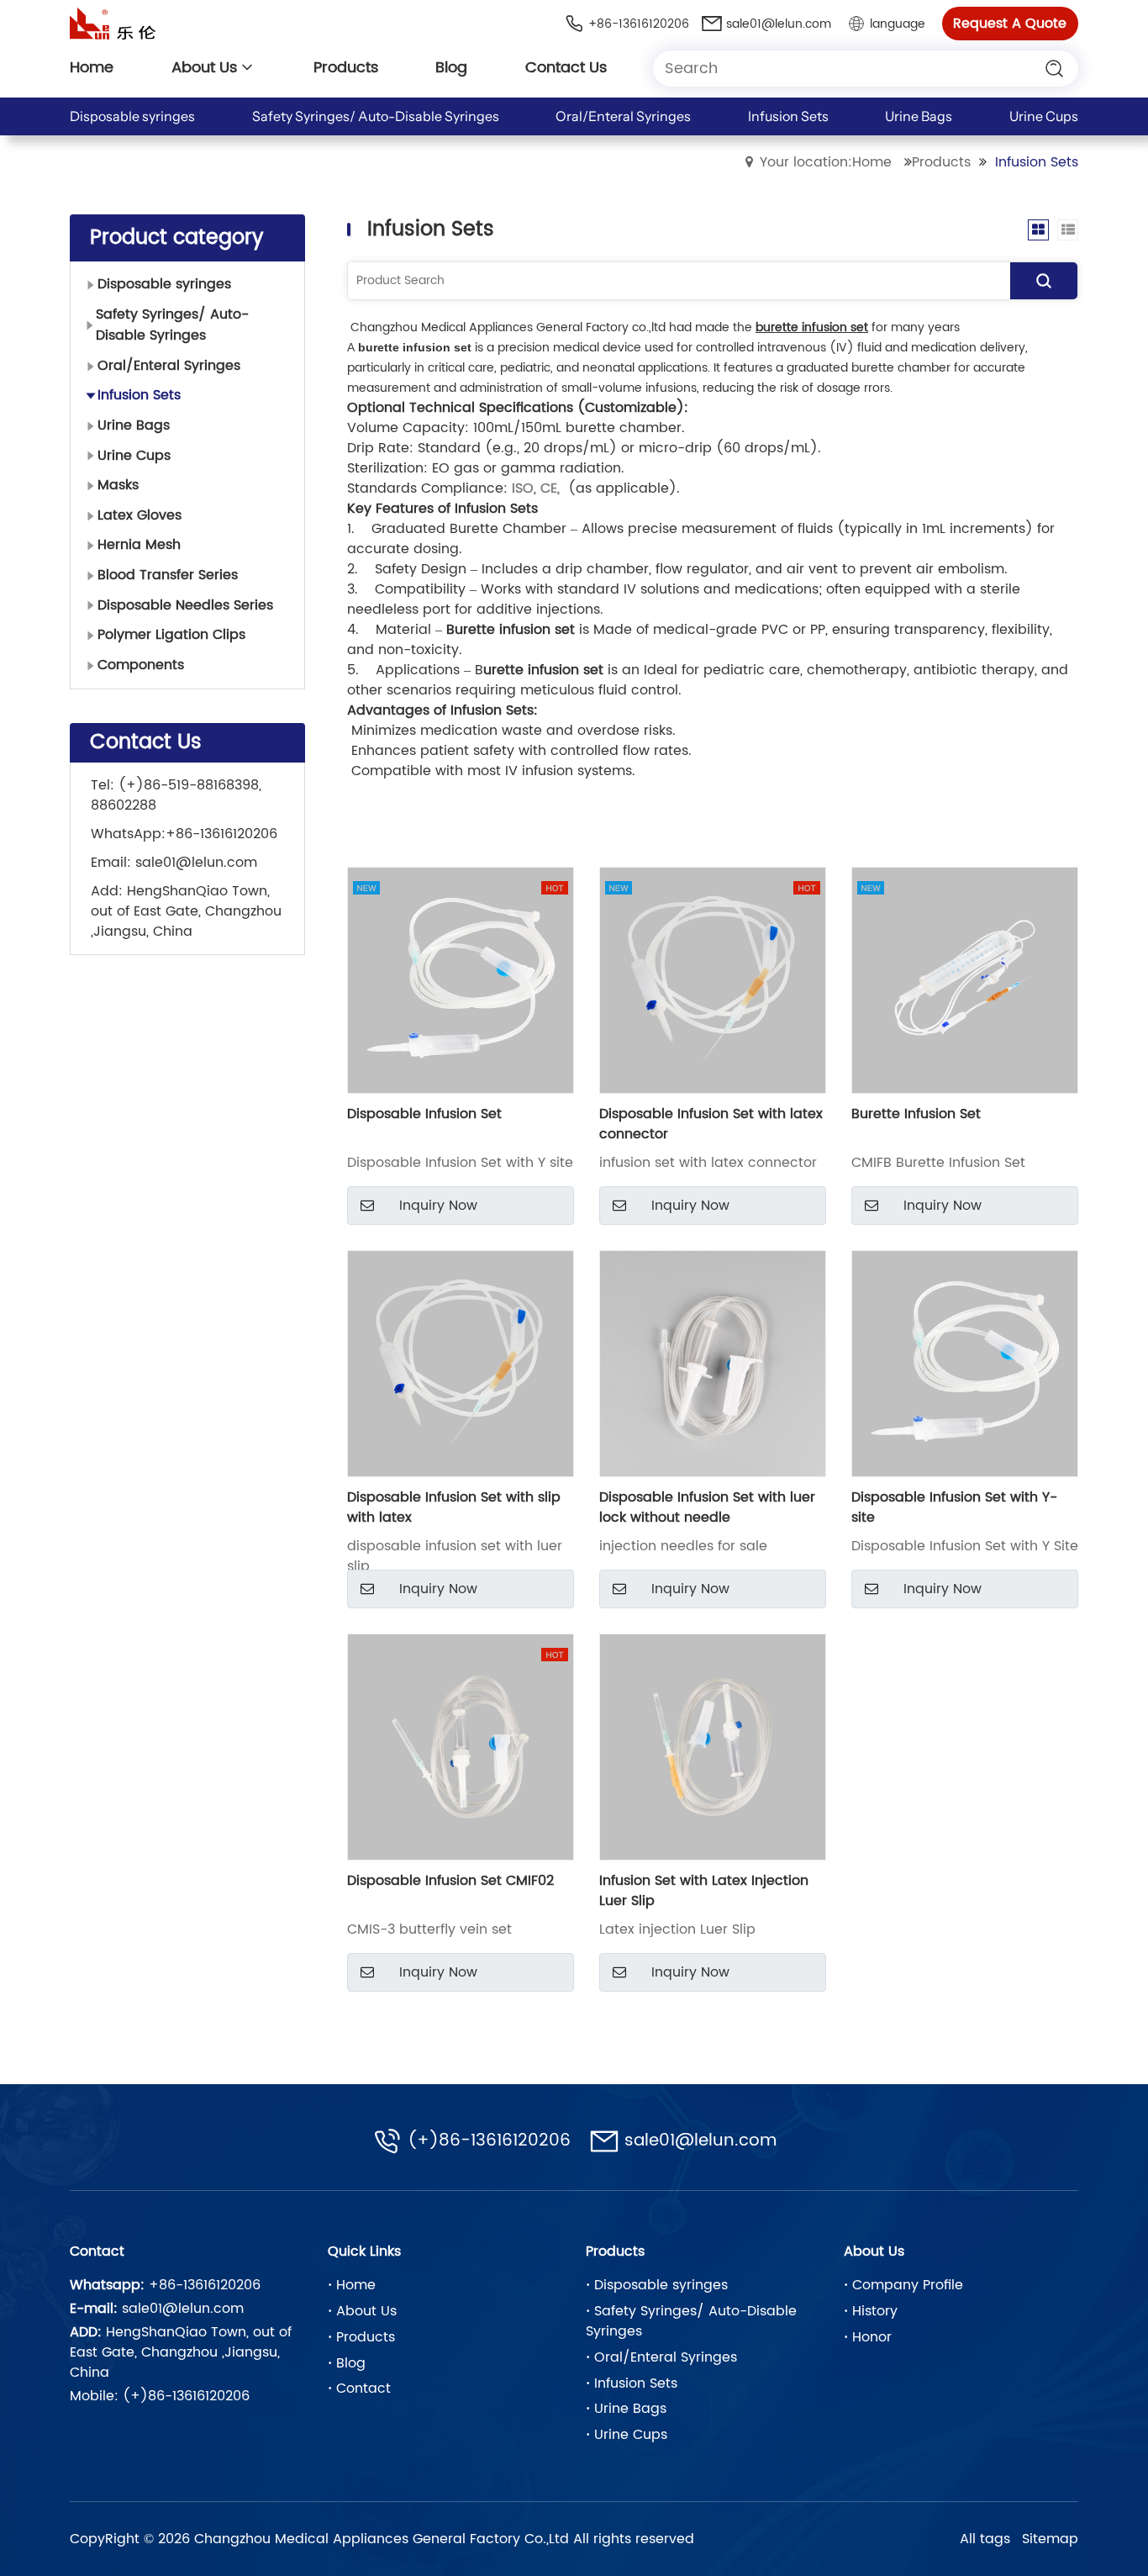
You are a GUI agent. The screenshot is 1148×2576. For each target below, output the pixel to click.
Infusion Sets (788, 116)
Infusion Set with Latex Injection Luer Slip (704, 1891)
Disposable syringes (132, 116)
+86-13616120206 (221, 834)
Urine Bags (919, 116)
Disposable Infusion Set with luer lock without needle (707, 1507)
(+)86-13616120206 (489, 2141)
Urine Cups (1044, 116)
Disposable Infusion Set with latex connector (711, 1124)
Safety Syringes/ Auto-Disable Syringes (376, 116)
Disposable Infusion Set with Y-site (954, 1507)
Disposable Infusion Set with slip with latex (454, 1507)
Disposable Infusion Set (424, 1114)
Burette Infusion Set (916, 1114)
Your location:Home (826, 162)
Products (941, 162)
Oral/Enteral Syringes (623, 116)
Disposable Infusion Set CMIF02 (450, 1881)
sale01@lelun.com (196, 863)
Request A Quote (1010, 24)
